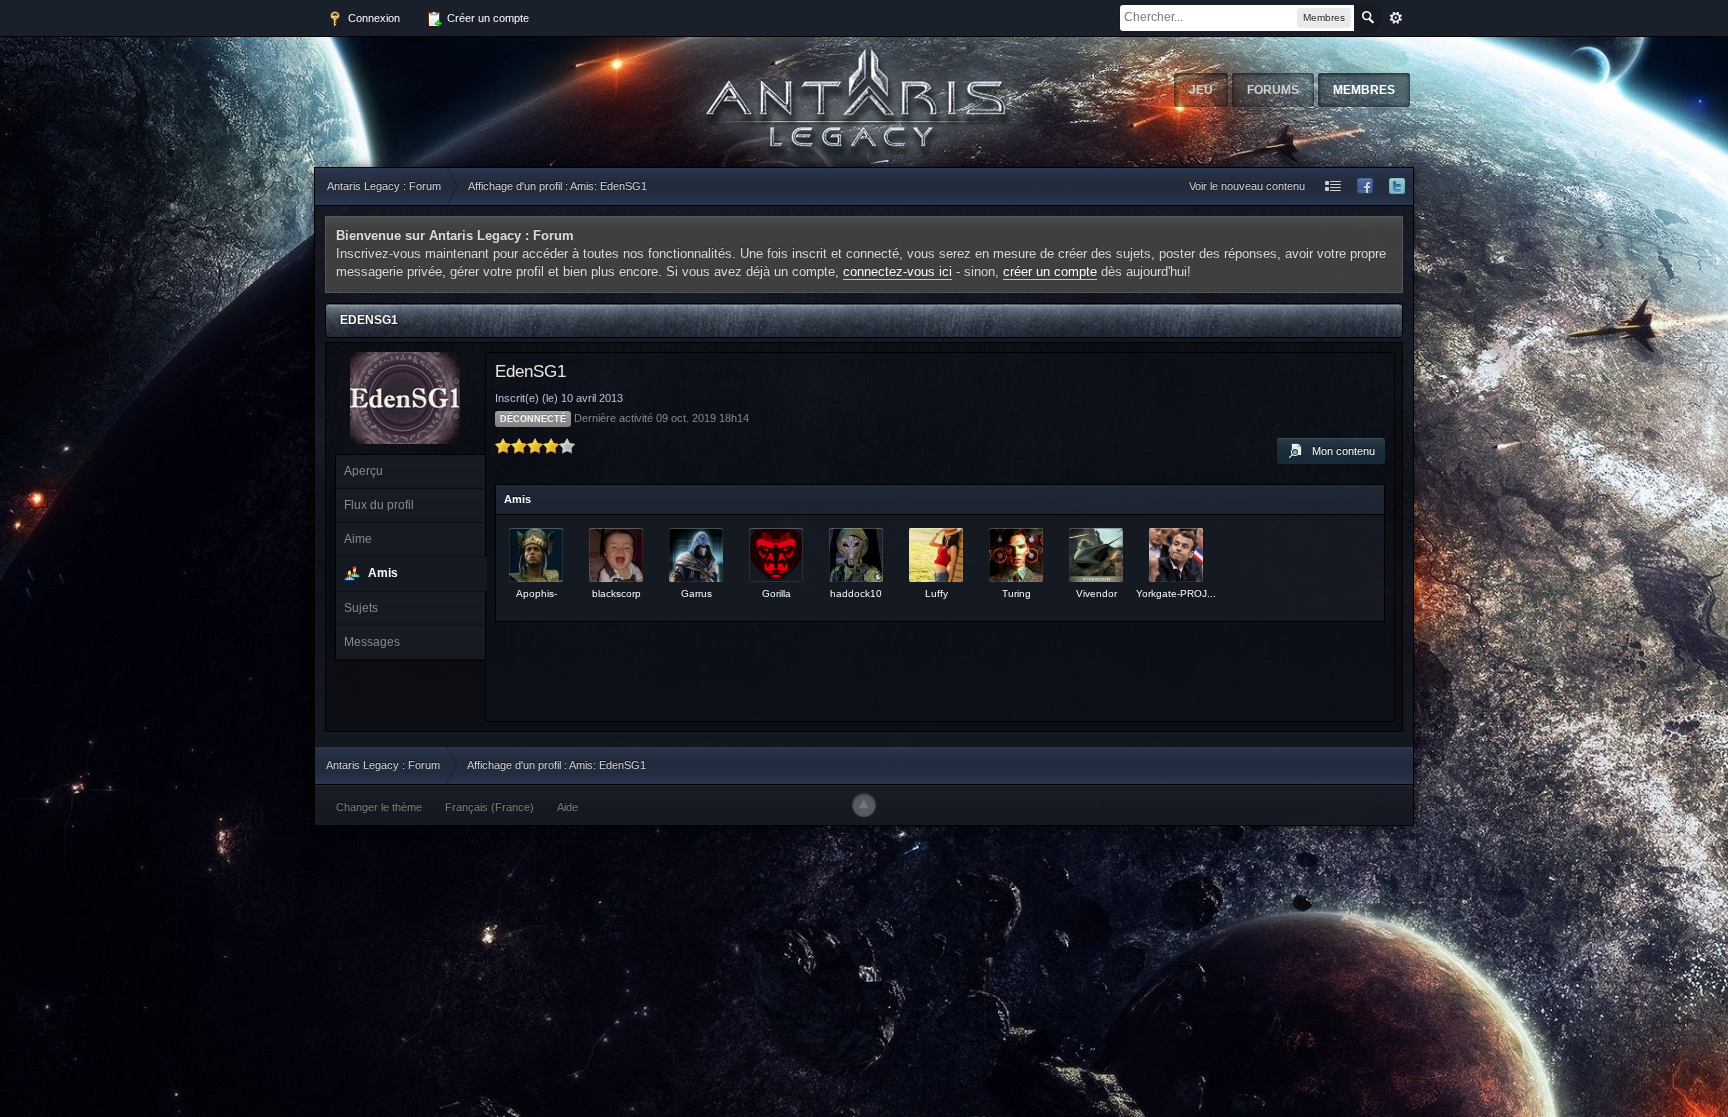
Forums (1273, 90)
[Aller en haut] (864, 805)
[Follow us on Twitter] (1397, 186)
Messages (372, 642)
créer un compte (1050, 271)
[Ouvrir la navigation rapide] (1333, 186)
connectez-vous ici (897, 271)
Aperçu (363, 471)
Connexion (372, 18)
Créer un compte (486, 18)
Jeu (1201, 90)
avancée (1396, 18)
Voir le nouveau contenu (1247, 186)
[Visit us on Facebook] (1365, 186)
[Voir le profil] (536, 555)
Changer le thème (379, 807)
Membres (1364, 90)
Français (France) (489, 807)
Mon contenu (1339, 451)
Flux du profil (379, 505)
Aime (358, 539)
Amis (383, 573)
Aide (567, 807)
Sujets (361, 608)
